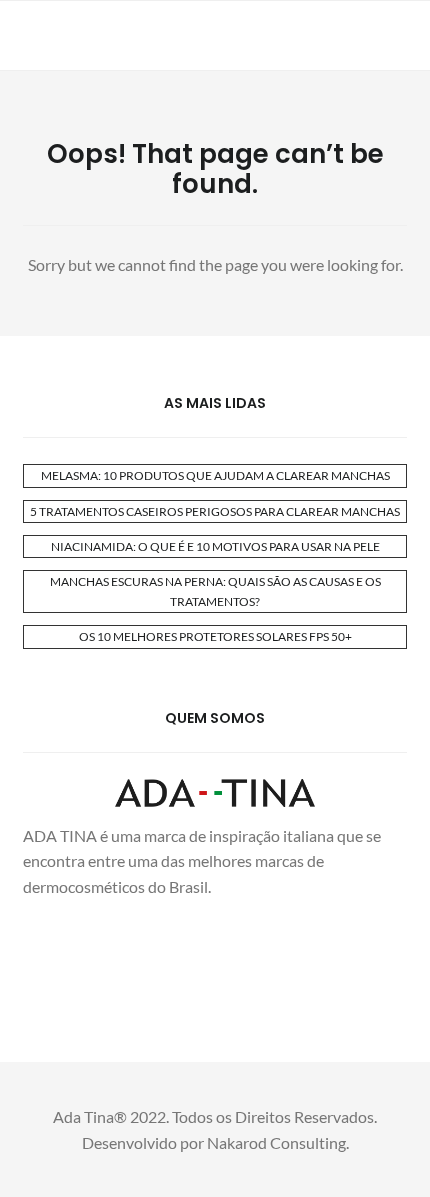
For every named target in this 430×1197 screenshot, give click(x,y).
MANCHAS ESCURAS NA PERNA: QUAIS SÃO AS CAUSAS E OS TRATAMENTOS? (215, 591)
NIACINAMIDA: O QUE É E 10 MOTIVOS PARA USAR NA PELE (215, 546)
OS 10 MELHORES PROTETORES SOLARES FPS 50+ (215, 636)
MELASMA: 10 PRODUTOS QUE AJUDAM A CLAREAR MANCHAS (215, 475)
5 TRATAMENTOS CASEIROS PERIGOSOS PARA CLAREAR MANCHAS (215, 511)
